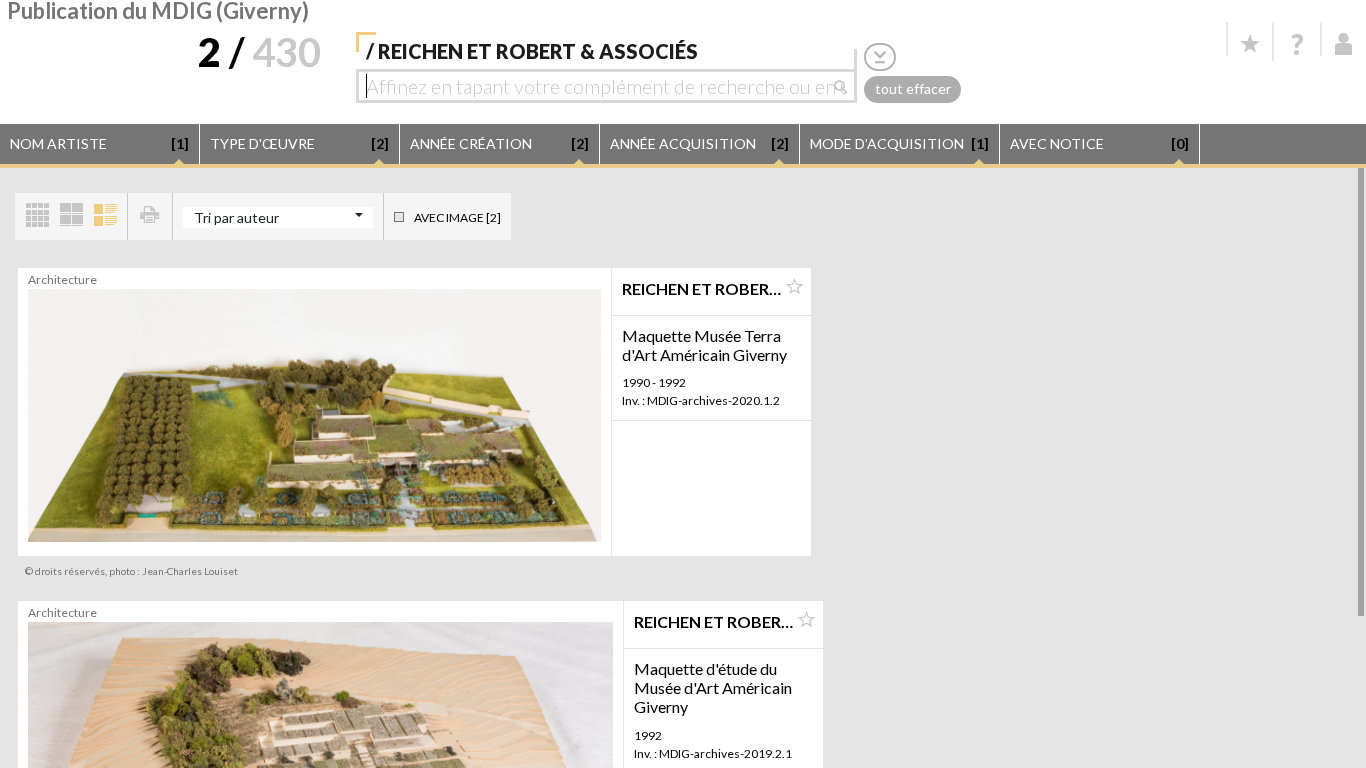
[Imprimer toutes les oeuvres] (150, 216)
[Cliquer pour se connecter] (1344, 44)
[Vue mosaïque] (37, 216)
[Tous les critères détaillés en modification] (880, 56)
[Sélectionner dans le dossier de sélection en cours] (794, 287)
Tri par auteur (236, 217)
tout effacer (913, 88)
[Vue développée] (105, 216)
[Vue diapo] (71, 216)
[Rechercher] (845, 86)
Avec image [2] (457, 217)
